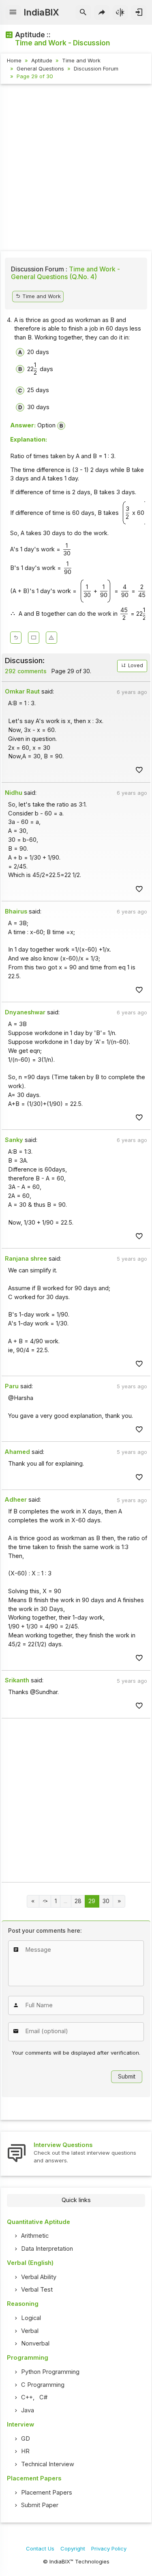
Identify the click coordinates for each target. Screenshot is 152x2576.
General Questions (40, 68)
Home (14, 60)
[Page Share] (102, 13)
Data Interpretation (47, 2249)
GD (26, 2439)
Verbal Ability (39, 2277)
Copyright (73, 2548)
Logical (31, 2318)
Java (28, 2410)
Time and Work (81, 60)
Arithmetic (35, 2236)
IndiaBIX (41, 12)
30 (106, 1901)
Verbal (30, 2331)
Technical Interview (48, 2464)
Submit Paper (40, 2505)
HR (25, 2451)
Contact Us (40, 2548)
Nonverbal (35, 2343)
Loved (135, 666)
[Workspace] (34, 638)
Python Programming (50, 2372)
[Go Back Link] (16, 638)
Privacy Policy (109, 2548)
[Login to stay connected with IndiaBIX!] (139, 13)
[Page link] (33, 1901)
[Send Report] (51, 638)
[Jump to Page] (45, 1901)
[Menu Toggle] (13, 13)
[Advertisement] (76, 169)
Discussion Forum (96, 68)
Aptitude (42, 60)
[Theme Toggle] (121, 13)
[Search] (83, 13)
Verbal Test (37, 2290)
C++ (27, 2397)
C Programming (43, 2385)
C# (43, 2397)
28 (78, 1901)
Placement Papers (47, 2493)
